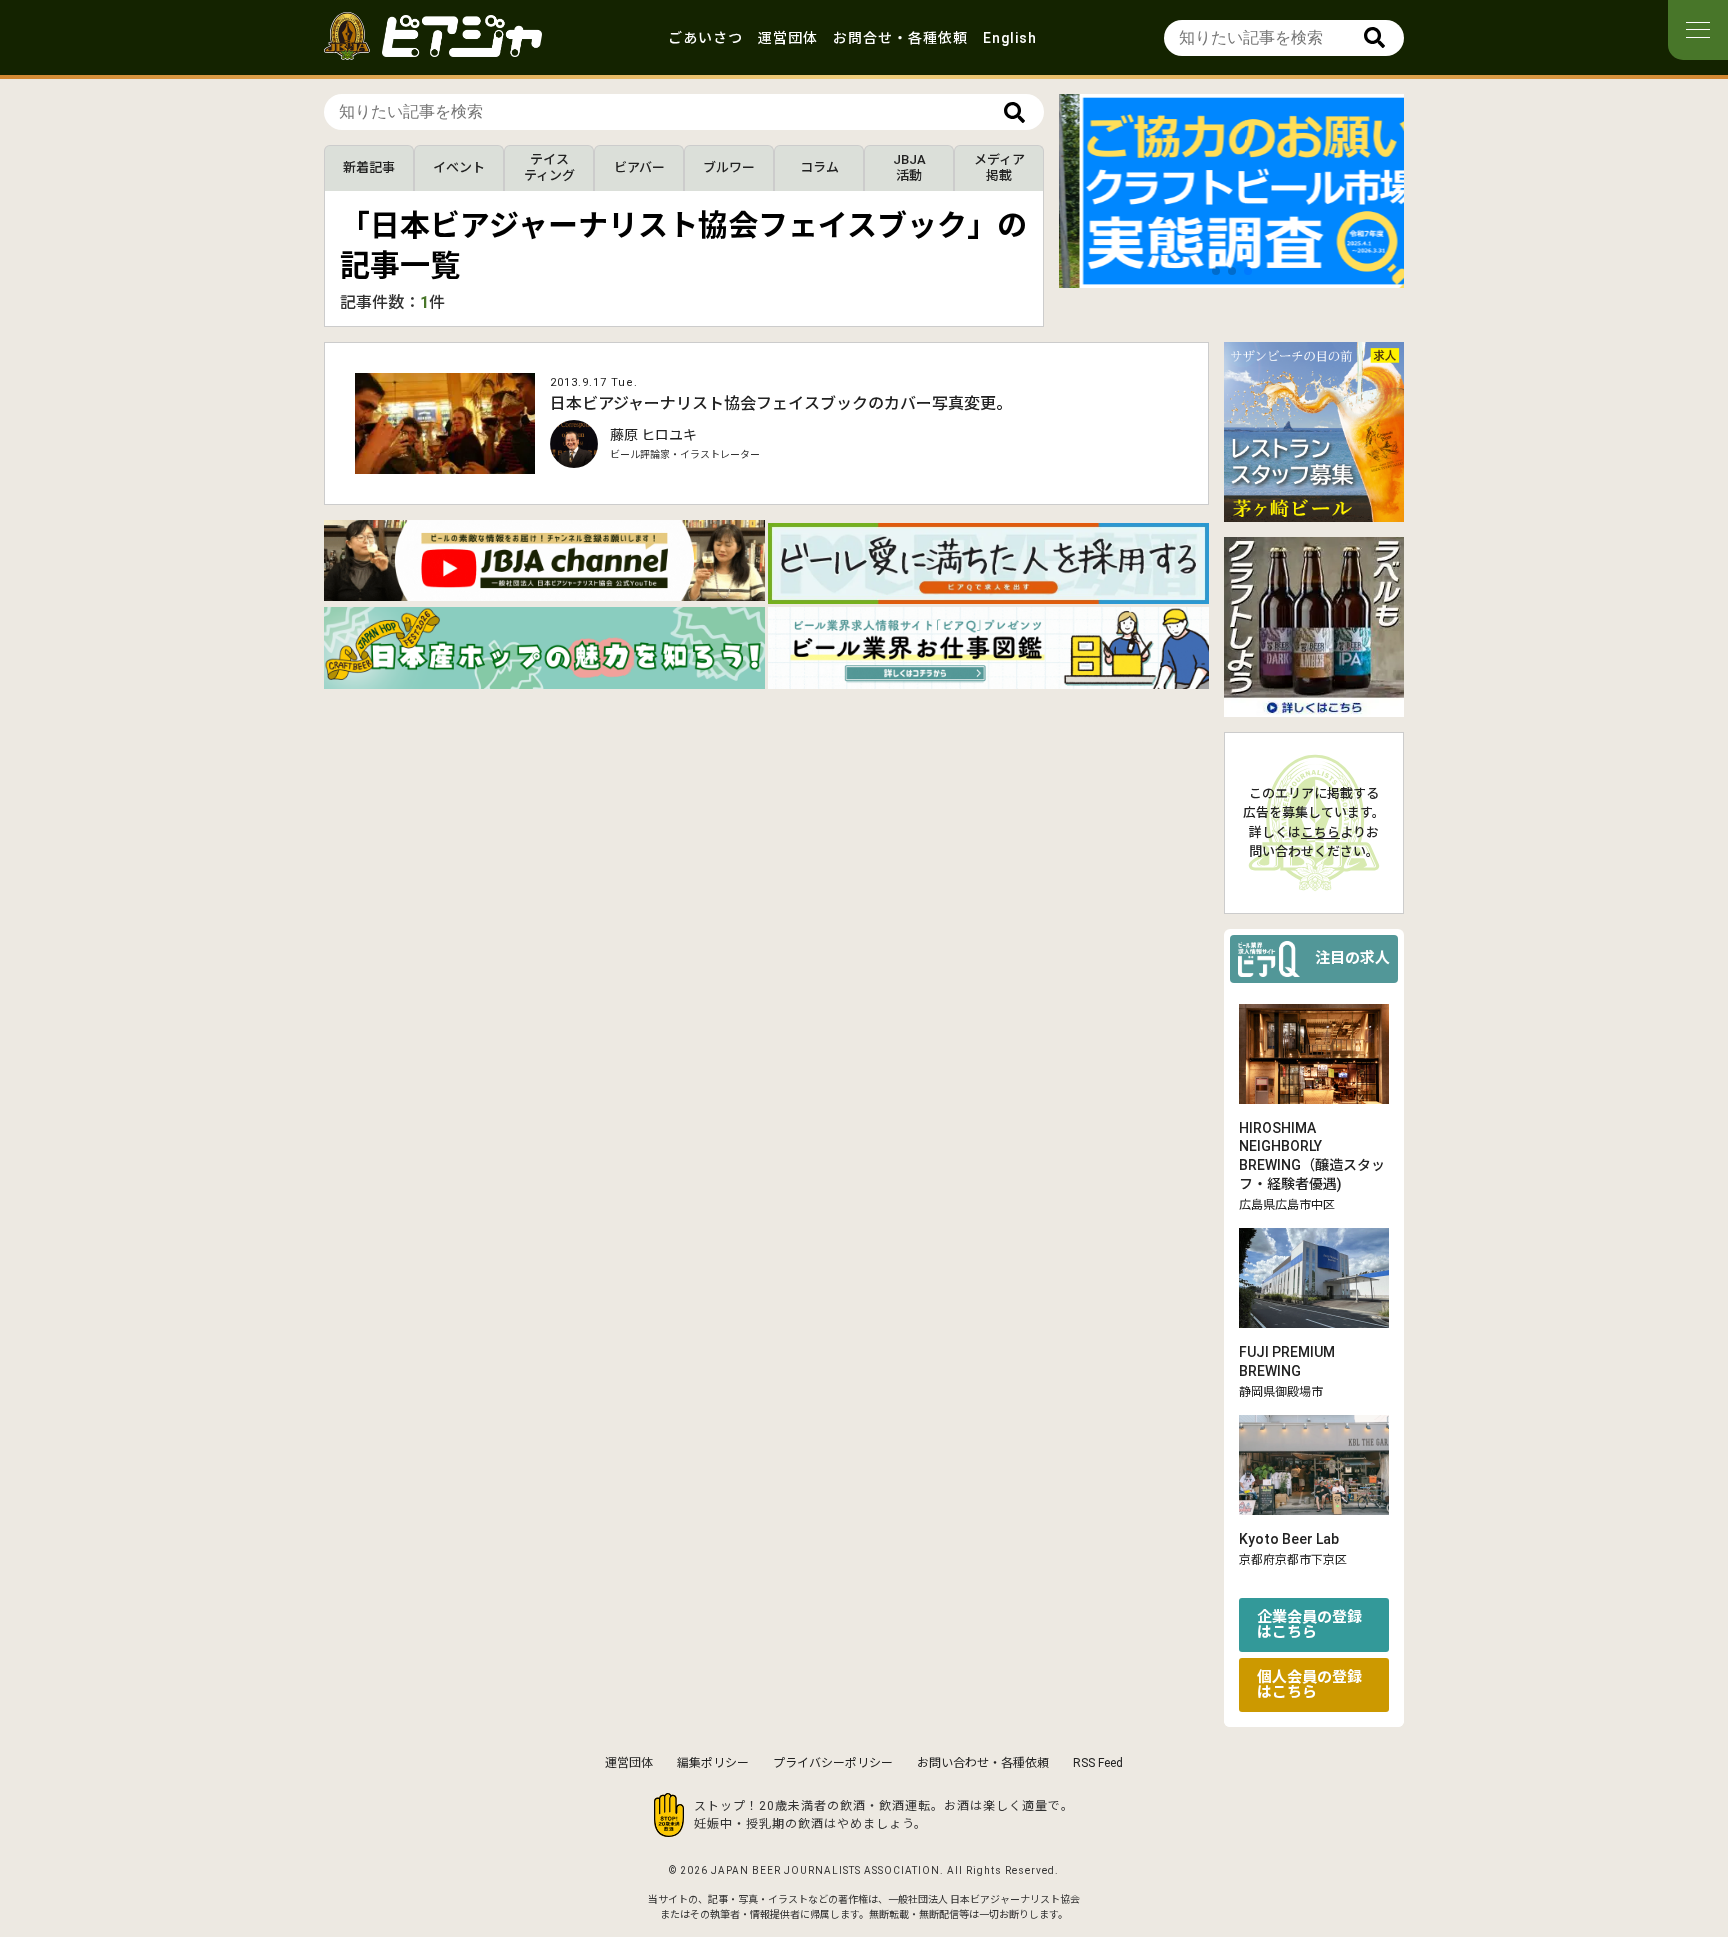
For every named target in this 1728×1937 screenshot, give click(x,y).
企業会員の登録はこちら (1309, 1624)
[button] (1216, 271)
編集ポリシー (713, 1763)
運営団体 (788, 38)
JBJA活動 (909, 167)
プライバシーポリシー (833, 1763)
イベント (459, 167)
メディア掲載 (999, 167)
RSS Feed (1098, 1763)
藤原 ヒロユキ (653, 435)
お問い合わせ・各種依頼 (983, 1763)
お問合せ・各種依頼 (900, 38)
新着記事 (369, 167)
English (1010, 38)
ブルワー (729, 167)
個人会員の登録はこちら (1309, 1684)
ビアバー (639, 167)
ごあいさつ (705, 38)
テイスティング (549, 167)
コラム (819, 167)
